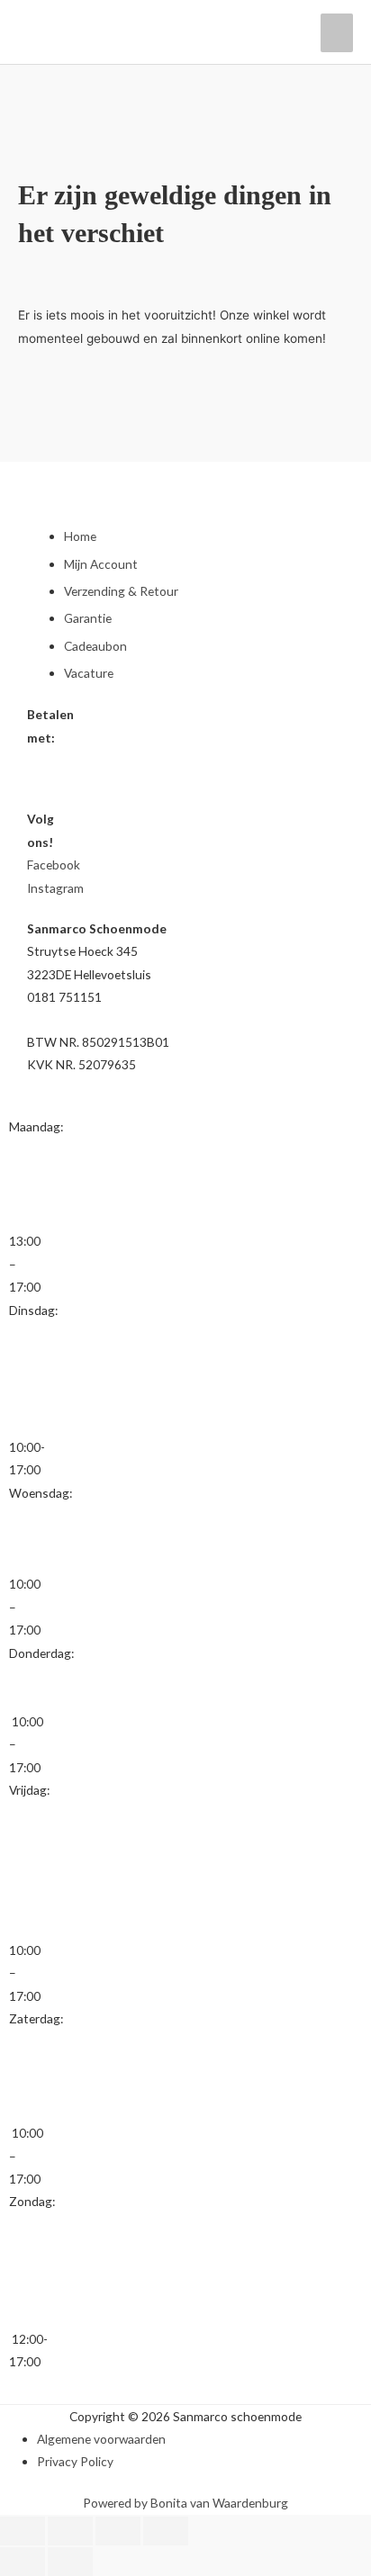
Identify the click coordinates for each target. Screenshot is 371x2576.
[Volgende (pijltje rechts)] (70, 2562)
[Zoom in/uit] (23, 2531)
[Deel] (118, 2531)
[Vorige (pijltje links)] (23, 2562)
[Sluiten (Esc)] (166, 2531)
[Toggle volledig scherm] (70, 2531)
